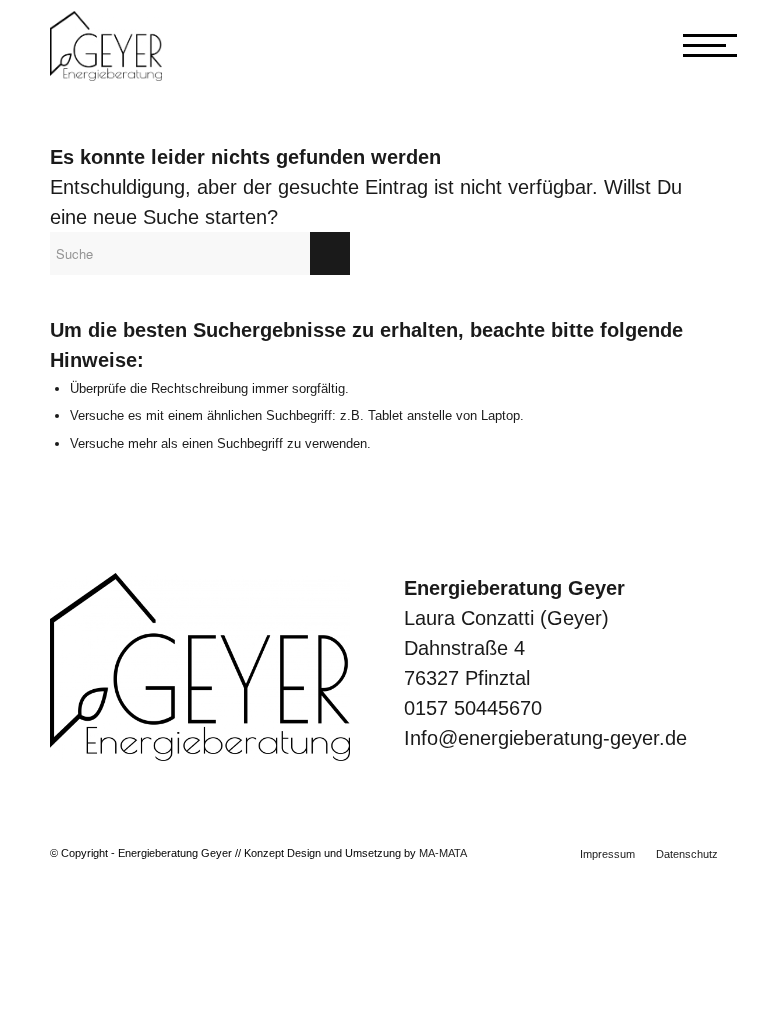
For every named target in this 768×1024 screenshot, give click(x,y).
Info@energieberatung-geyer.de (545, 738)
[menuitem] (607, 854)
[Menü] (690, 46)
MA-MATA (443, 853)
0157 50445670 (473, 708)
